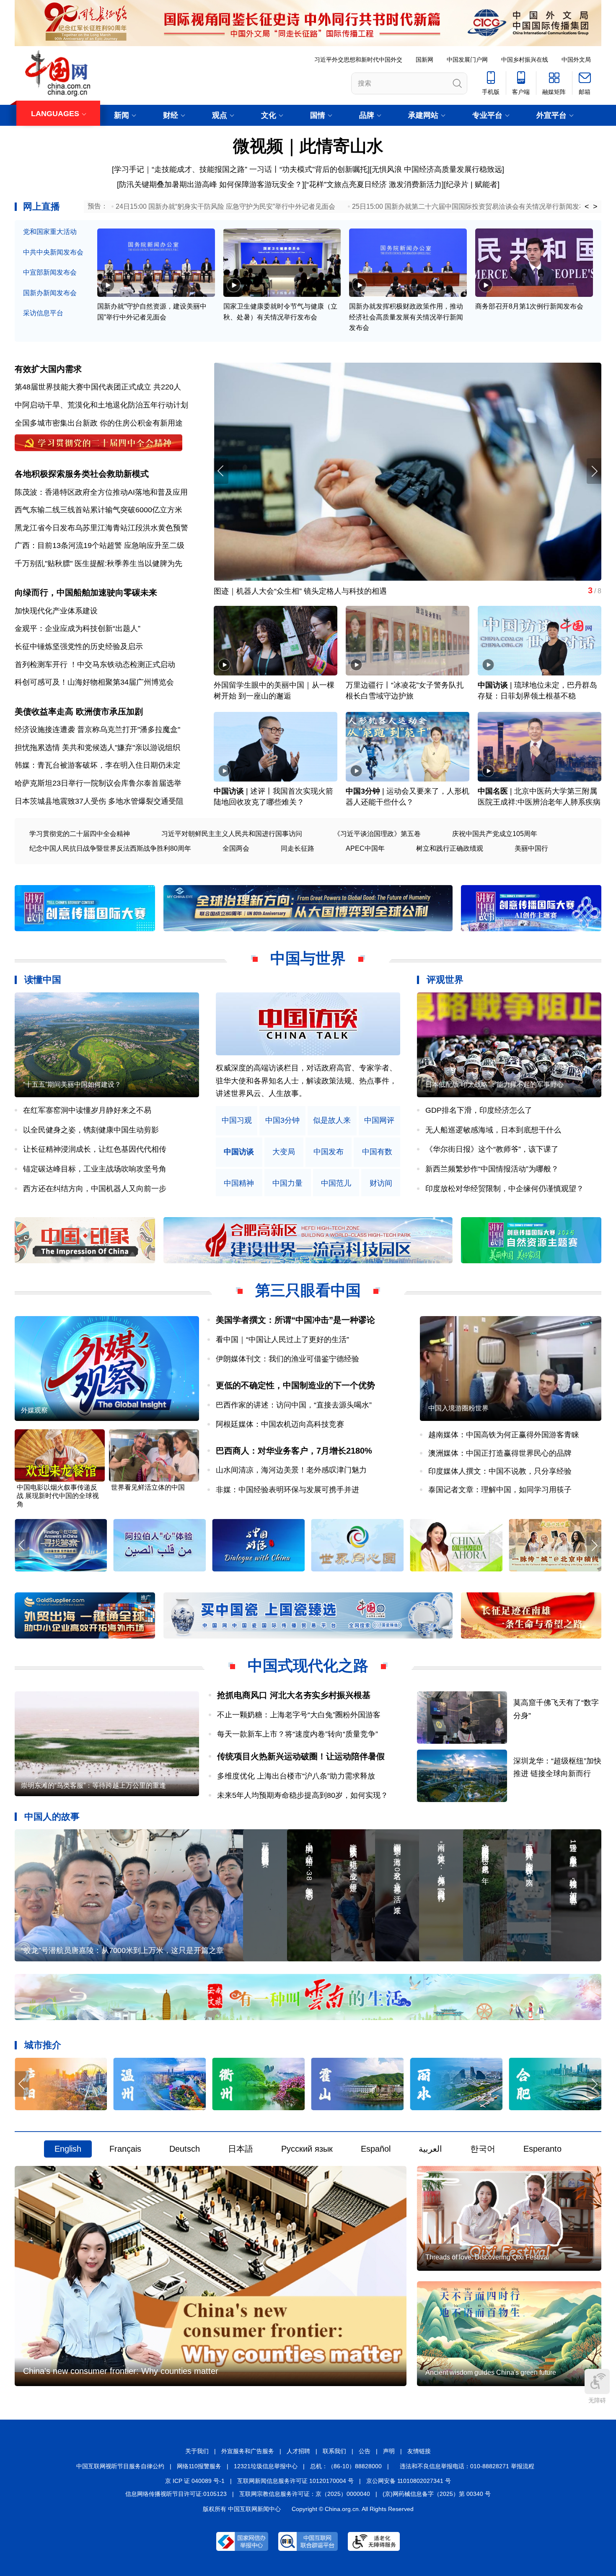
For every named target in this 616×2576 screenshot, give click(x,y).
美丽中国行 (531, 848)
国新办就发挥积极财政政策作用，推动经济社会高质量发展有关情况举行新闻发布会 (406, 317)
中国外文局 (576, 60)
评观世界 (445, 980)
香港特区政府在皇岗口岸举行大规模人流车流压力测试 (304, 591)
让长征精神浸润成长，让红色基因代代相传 (95, 1149)
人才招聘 (298, 2451)
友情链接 (419, 2451)
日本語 (241, 2149)
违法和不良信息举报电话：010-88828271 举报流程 (467, 2466)
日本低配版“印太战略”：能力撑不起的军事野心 (494, 1084)
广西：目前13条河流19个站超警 (68, 545)
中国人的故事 (52, 1816)
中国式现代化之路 (308, 1666)
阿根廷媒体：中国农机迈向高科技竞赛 (280, 1424)
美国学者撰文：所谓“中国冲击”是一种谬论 (295, 1320)
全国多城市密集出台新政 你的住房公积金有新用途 (99, 423)
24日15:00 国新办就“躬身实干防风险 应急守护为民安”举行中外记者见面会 (225, 206)
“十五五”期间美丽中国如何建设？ (72, 1084)
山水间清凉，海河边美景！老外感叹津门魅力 (291, 1470)
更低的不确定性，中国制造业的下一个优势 (295, 1385)
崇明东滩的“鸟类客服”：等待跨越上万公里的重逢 (93, 1785)
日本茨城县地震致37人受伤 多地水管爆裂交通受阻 (99, 801)
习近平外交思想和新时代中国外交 (358, 60)
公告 (365, 2451)
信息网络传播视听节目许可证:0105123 (176, 2494)
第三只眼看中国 (308, 1290)
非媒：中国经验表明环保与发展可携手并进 (287, 1490)
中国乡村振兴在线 (525, 60)
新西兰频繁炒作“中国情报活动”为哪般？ (492, 1169)
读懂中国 (43, 980)
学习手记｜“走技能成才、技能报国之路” (181, 169)
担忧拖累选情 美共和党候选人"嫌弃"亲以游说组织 (97, 748)
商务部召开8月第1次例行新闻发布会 (529, 306)
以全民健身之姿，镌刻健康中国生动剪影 (91, 1130)
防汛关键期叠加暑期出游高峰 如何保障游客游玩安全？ (211, 184)
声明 (389, 2451)
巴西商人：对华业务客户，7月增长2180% (294, 1451)
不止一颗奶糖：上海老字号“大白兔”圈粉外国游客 (299, 1715)
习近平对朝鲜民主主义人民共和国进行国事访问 (232, 834)
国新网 (424, 60)
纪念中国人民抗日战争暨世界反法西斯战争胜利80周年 (110, 848)
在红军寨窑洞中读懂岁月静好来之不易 (87, 1110)
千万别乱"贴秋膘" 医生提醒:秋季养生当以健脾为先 (98, 563)
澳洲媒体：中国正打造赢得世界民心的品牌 (500, 1453)
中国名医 (493, 791)
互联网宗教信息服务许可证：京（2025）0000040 (305, 2494)
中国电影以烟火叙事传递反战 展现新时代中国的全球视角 (58, 1496)
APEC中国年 (365, 848)
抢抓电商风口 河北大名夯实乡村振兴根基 (294, 1695)
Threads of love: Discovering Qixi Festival (487, 2257)
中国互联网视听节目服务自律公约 (120, 2466)
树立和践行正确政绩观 (450, 848)
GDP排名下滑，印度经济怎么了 (479, 1110)
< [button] (587, 207)
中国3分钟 (363, 791)
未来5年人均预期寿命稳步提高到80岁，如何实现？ (303, 1795)
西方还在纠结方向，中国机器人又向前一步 (95, 1189)
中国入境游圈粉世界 (458, 1408)
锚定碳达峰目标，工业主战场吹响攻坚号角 (95, 1169)
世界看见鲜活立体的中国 (148, 1487)
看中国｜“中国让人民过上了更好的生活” (282, 1340)
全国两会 (236, 848)
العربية (430, 2149)
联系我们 (334, 2451)
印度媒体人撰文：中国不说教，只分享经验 (500, 1471)
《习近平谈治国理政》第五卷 (377, 834)
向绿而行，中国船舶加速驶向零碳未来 (86, 592)
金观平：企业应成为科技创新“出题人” (78, 628)
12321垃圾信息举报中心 (266, 2466)
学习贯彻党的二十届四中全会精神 (80, 834)
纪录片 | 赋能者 (472, 184)
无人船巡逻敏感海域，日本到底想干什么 (493, 1130)
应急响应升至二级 (154, 545)
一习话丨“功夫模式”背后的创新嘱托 (308, 169)
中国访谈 (493, 685)
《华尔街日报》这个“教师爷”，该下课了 (492, 1149)
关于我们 (197, 2451)
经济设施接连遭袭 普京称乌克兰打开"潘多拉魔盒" (97, 730)
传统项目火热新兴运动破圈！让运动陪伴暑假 (301, 1756)
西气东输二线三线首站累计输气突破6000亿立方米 (98, 510)
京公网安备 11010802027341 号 (409, 2481)
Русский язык (307, 2149)
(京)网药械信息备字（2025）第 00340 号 (437, 2494)
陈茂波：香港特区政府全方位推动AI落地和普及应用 (101, 492)
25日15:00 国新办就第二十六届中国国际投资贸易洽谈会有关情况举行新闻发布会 (472, 206)
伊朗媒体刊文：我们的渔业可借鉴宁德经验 (287, 1359)
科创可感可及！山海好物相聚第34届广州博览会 (94, 682)
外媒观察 (34, 1410)
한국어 (483, 2149)
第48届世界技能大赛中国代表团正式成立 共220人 (98, 387)
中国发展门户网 (467, 60)
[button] (594, 471)
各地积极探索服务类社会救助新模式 (82, 474)
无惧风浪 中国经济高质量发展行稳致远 (437, 169)
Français (125, 2149)
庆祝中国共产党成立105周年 (495, 834)
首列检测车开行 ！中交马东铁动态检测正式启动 (95, 665)
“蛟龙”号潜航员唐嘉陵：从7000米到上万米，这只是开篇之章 (122, 1950)
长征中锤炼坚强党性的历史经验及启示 (79, 647)
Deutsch (185, 2149)
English (68, 2149)
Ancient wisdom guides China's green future (491, 2372)
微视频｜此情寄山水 (308, 146)
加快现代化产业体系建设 (56, 611)
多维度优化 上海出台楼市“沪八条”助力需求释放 (296, 1776)
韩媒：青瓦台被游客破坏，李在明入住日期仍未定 (98, 765)
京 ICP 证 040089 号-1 (195, 2481)
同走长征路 (298, 848)
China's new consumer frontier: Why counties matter (121, 2371)
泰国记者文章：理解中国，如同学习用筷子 (500, 1490)
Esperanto (542, 2149)
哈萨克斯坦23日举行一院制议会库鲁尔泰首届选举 (98, 783)
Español (376, 2149)
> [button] (595, 207)
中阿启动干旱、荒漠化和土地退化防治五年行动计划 (101, 405)
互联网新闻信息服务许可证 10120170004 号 (295, 2481)
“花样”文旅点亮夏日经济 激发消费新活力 (374, 184)
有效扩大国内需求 (48, 369)
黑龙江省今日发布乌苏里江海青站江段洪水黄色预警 (101, 528)
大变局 (284, 1152)
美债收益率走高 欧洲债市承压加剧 (79, 712)
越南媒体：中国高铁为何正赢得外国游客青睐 (504, 1435)
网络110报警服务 (199, 2466)
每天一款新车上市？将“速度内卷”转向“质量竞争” (298, 1734)
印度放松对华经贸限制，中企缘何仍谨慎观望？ (505, 1189)
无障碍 (597, 2400)
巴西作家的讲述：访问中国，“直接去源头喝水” (294, 1405)
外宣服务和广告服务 (248, 2451)
